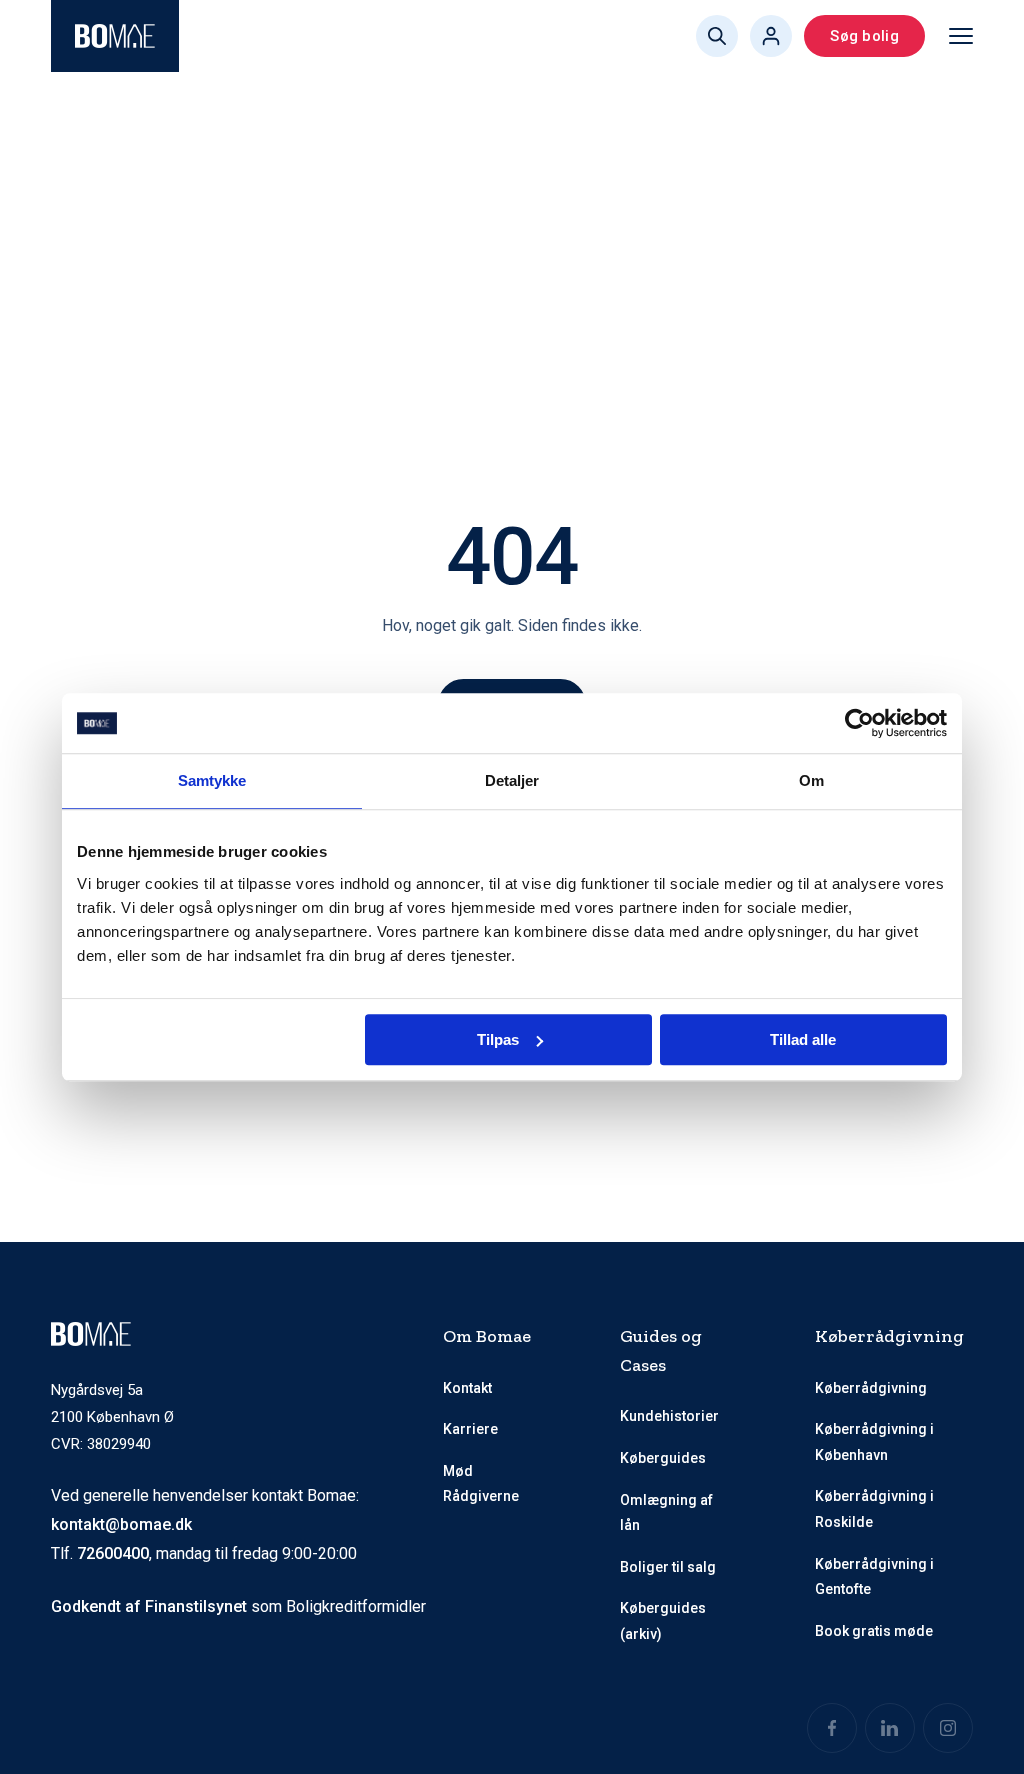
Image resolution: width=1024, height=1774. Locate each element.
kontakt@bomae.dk (121, 1524)
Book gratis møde (874, 1631)
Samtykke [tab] (212, 780)
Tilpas (498, 1039)
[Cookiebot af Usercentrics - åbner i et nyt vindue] (859, 723)
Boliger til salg (668, 1567)
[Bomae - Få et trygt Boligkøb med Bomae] (115, 36)
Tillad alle (803, 1039)
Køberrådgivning (871, 1388)
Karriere (470, 1429)
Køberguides (663, 1458)
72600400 (113, 1553)
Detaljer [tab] (512, 780)
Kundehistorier (669, 1416)
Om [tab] (811, 780)
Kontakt (467, 1388)
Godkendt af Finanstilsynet (149, 1606)
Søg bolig (864, 36)
